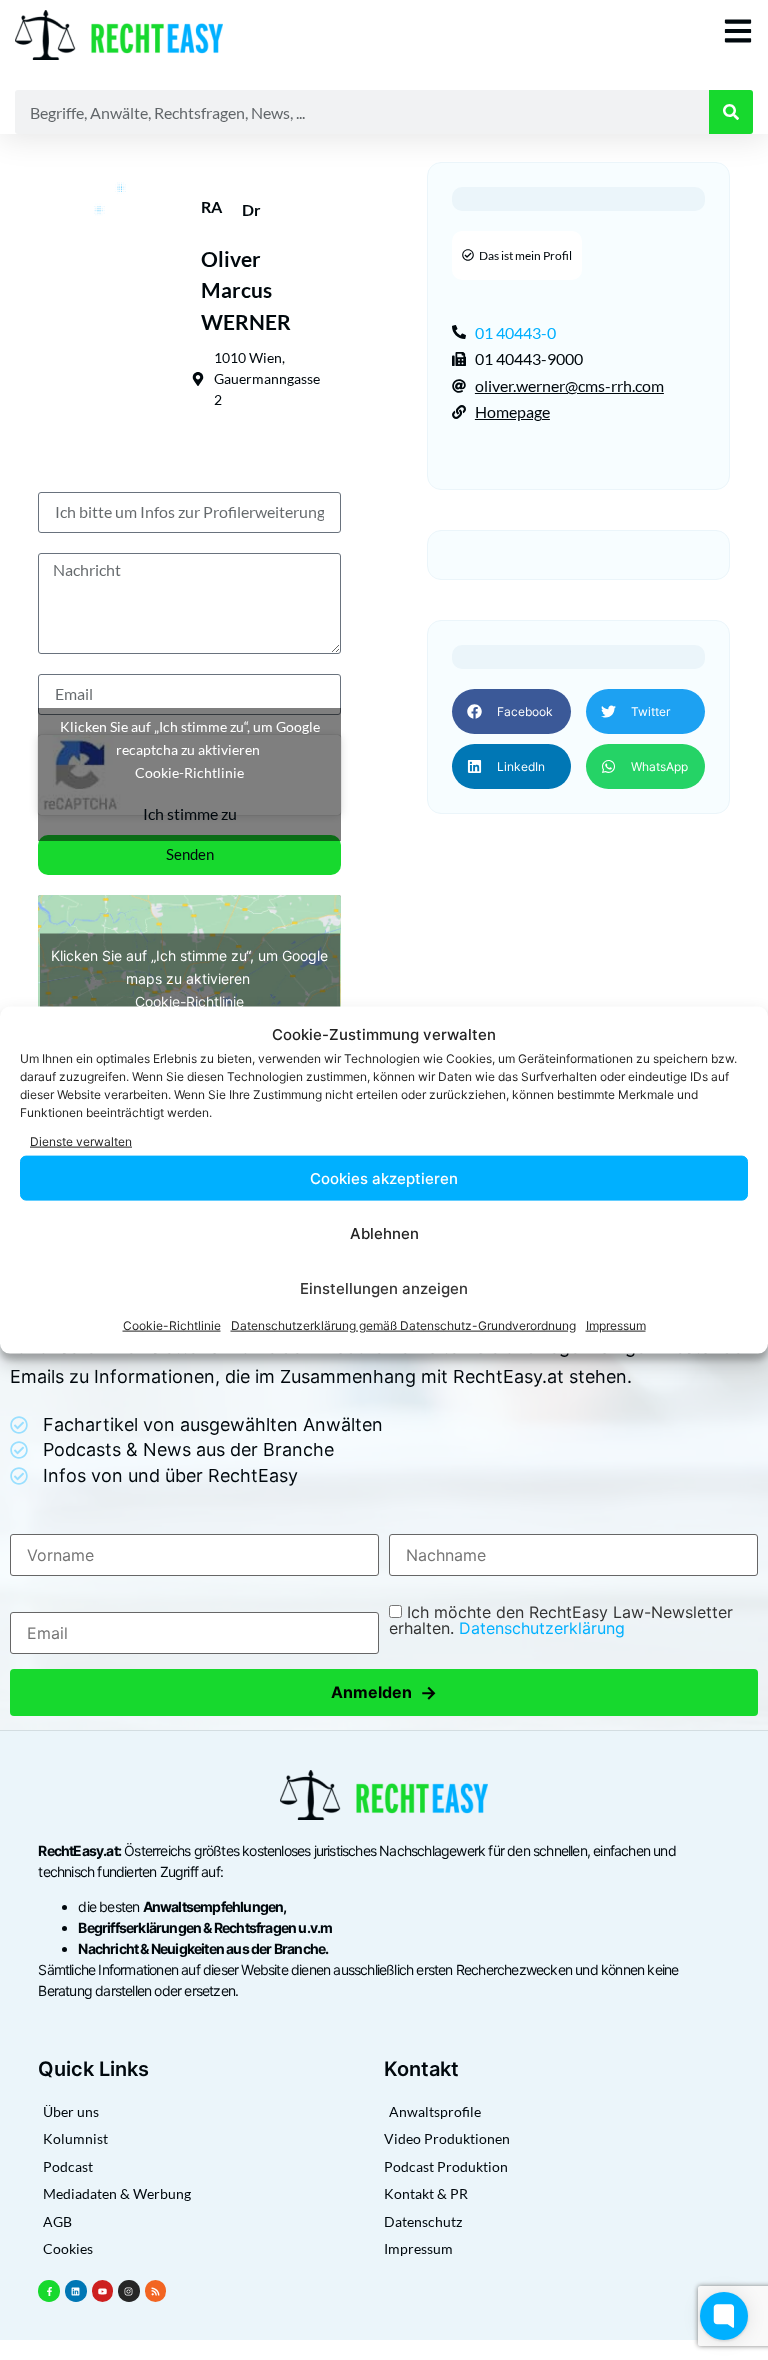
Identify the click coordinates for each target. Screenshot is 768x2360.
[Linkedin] (76, 2291)
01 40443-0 (515, 332)
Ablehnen (384, 1232)
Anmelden (384, 1692)
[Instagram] (129, 2291)
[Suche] (731, 112)
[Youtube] (103, 2291)
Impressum (616, 1325)
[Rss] (156, 2291)
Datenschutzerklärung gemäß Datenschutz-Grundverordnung (403, 1325)
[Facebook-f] (49, 2291)
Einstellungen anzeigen (384, 1287)
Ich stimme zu (190, 813)
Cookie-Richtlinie (172, 1325)
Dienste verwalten (81, 1140)
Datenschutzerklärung (542, 1628)
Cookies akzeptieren (384, 1177)
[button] (511, 711)
